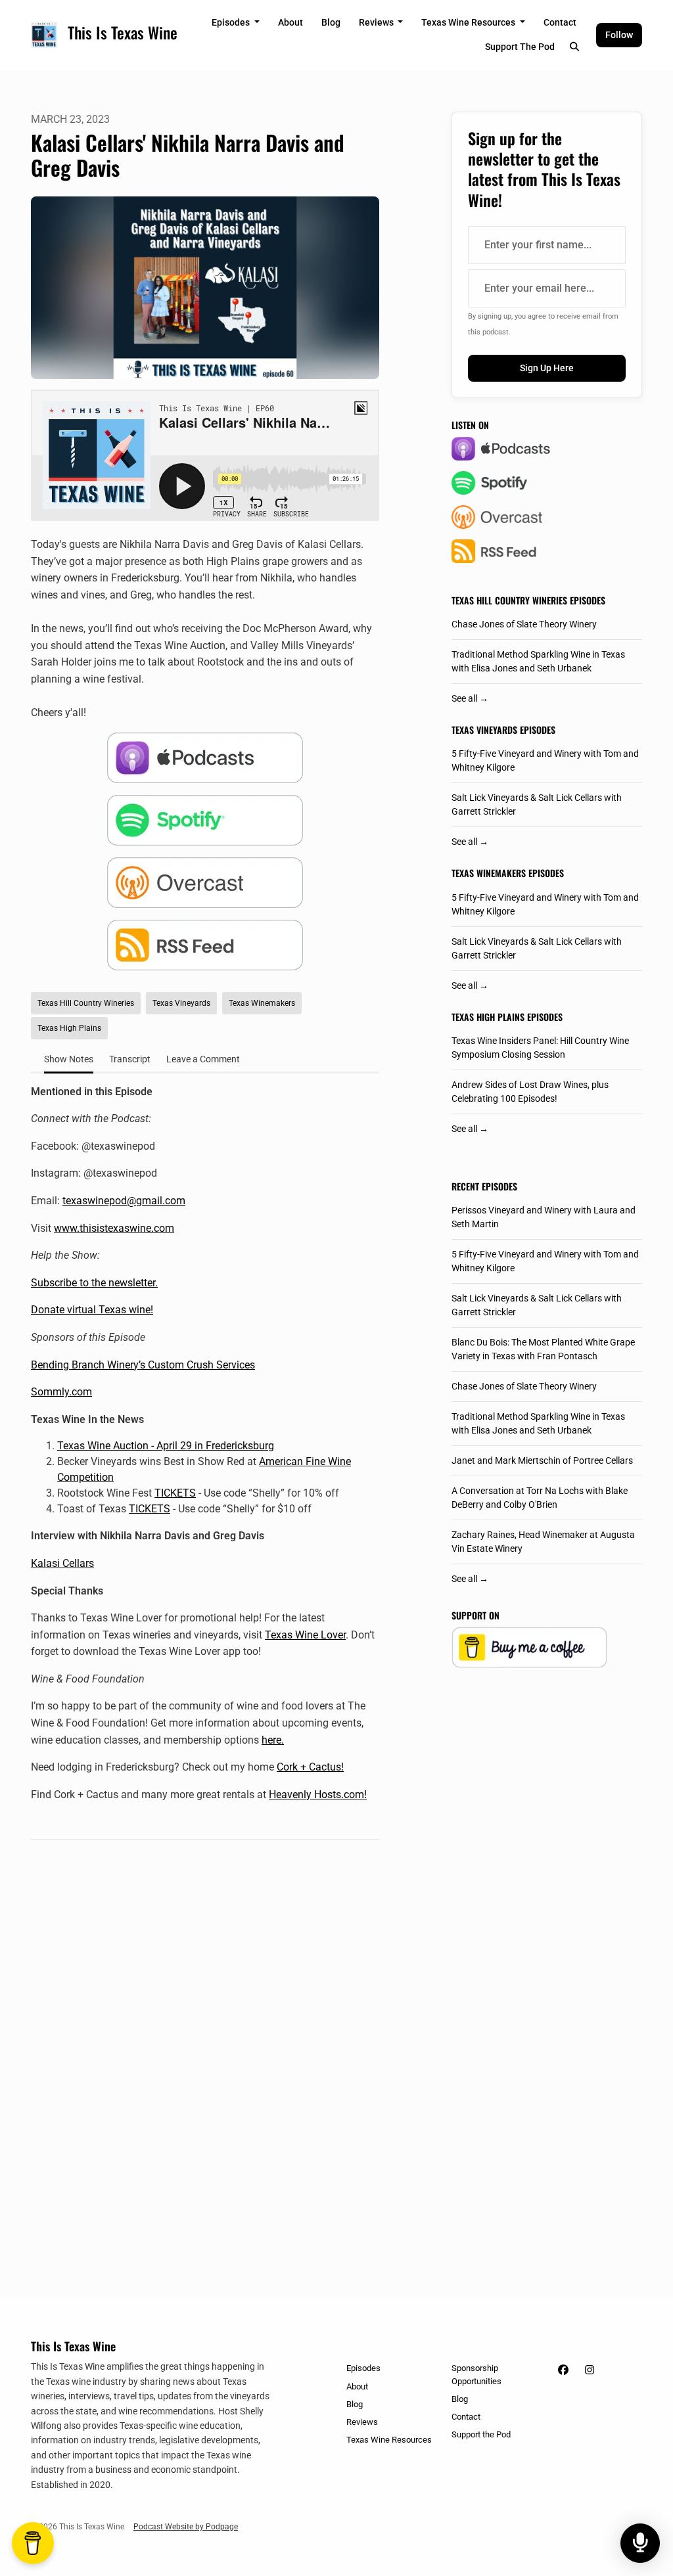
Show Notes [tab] (69, 1059)
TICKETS (175, 1493)
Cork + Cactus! (310, 1767)
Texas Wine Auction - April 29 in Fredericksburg (166, 1446)
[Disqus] (205, 2035)
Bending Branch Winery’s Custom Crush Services (143, 1365)
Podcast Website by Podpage (186, 2527)
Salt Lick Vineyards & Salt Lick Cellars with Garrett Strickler (537, 804)
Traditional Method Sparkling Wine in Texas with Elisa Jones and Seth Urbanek (538, 661)
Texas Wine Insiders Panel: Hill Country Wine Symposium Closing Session (540, 1048)
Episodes (232, 22)
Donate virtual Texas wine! (92, 1310)
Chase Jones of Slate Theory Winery (524, 624)
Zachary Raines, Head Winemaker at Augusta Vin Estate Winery (543, 1542)
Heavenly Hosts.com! (318, 1795)
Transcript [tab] (130, 1059)
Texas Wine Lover (305, 1635)
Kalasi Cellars (62, 1563)
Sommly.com (61, 1392)
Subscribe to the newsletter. (94, 1283)
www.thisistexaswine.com (114, 1228)
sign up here (547, 368)
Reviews (377, 22)
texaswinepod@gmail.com (124, 1201)
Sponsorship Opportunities (476, 2374)
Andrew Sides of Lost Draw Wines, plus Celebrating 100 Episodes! (530, 1092)
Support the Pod (520, 47)
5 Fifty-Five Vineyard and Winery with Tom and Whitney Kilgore (545, 760)
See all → (470, 698)
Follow (619, 35)
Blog (331, 22)
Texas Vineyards (484, 730)
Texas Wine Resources (469, 22)
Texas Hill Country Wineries (509, 600)
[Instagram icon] (590, 2370)
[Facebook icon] (563, 2370)
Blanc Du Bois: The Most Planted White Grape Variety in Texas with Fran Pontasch (543, 1349)
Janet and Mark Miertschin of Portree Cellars (542, 1460)
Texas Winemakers (489, 873)
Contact (560, 22)
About (290, 22)
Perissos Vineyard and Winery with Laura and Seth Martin (544, 1217)
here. (273, 1740)
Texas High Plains (488, 1017)
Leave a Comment (203, 1059)
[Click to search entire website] (575, 47)
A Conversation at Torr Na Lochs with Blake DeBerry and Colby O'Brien (540, 1498)
